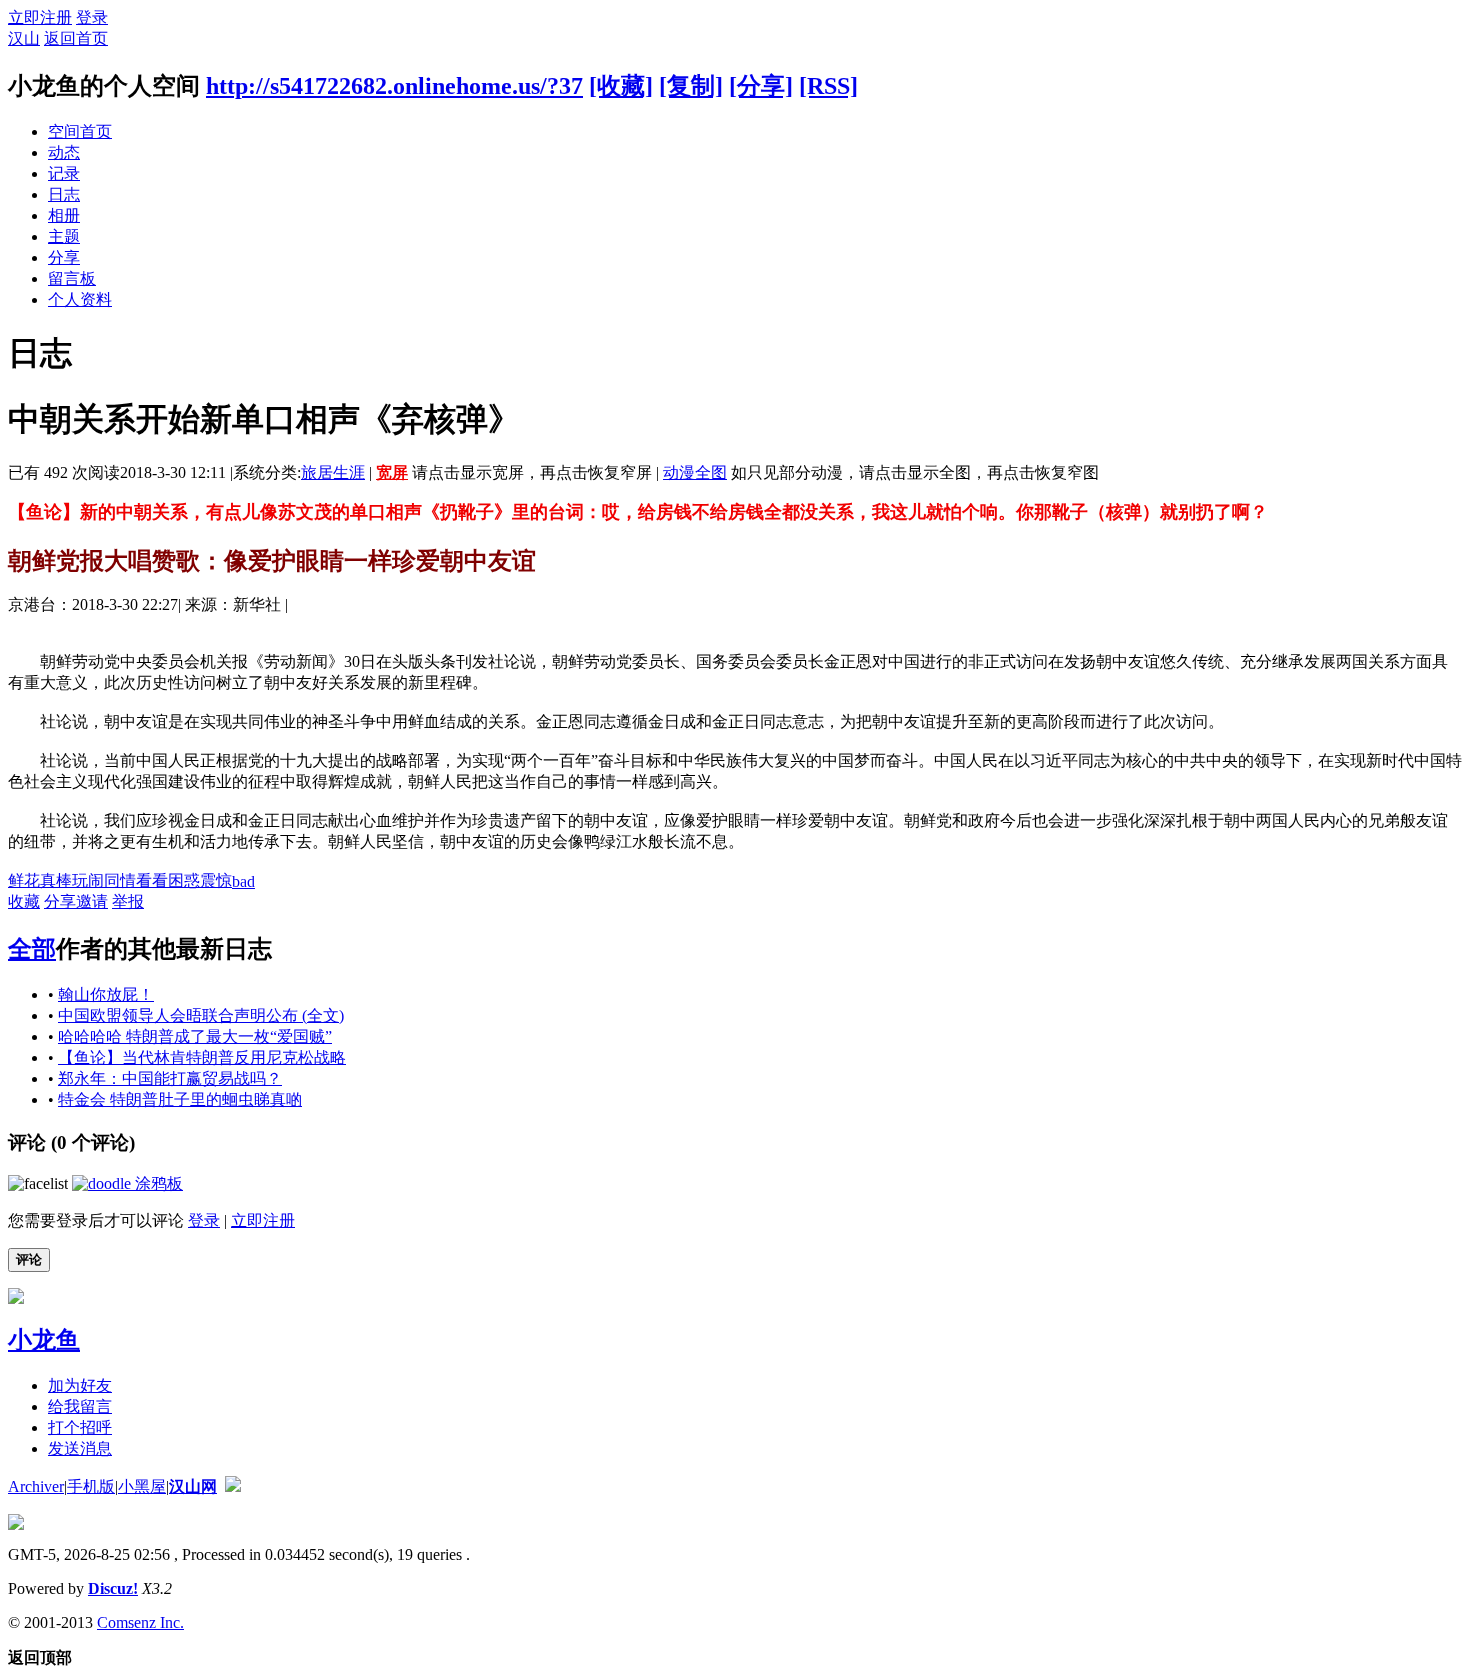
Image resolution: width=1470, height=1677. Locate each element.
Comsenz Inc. (140, 1622)
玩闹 (88, 880)
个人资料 (80, 299)
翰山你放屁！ (106, 994)
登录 (92, 17)
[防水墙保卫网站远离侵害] (233, 1486)
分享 (64, 257)
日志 (64, 194)
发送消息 (80, 1448)
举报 (128, 901)
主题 (64, 236)
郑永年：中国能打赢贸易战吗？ (170, 1078)
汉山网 (193, 1486)
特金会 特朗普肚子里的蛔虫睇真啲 (180, 1099)
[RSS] (828, 86)
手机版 (91, 1486)
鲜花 (24, 880)
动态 (64, 152)
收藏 (24, 901)
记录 (64, 173)
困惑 (184, 880)
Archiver (36, 1486)
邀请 (92, 901)
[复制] (691, 86)
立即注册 (40, 17)
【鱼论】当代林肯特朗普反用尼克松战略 (202, 1057)
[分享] (761, 86)
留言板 (72, 278)
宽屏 (392, 472)
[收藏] (621, 86)
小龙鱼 (44, 1340)
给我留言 (80, 1406)
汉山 (24, 38)
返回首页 (76, 38)
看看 (152, 880)
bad (243, 881)
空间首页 (80, 131)
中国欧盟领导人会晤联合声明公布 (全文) (201, 1015)
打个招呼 (80, 1427)
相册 (64, 215)
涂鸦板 (157, 1183)
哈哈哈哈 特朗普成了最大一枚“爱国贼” (195, 1036)
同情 (120, 880)
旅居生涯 (333, 472)
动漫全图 (695, 472)
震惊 (216, 880)
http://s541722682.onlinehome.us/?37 (394, 86)
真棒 (56, 880)
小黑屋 (142, 1486)
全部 (32, 949)
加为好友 (80, 1385)
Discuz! (113, 1588)
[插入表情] (38, 1183)
